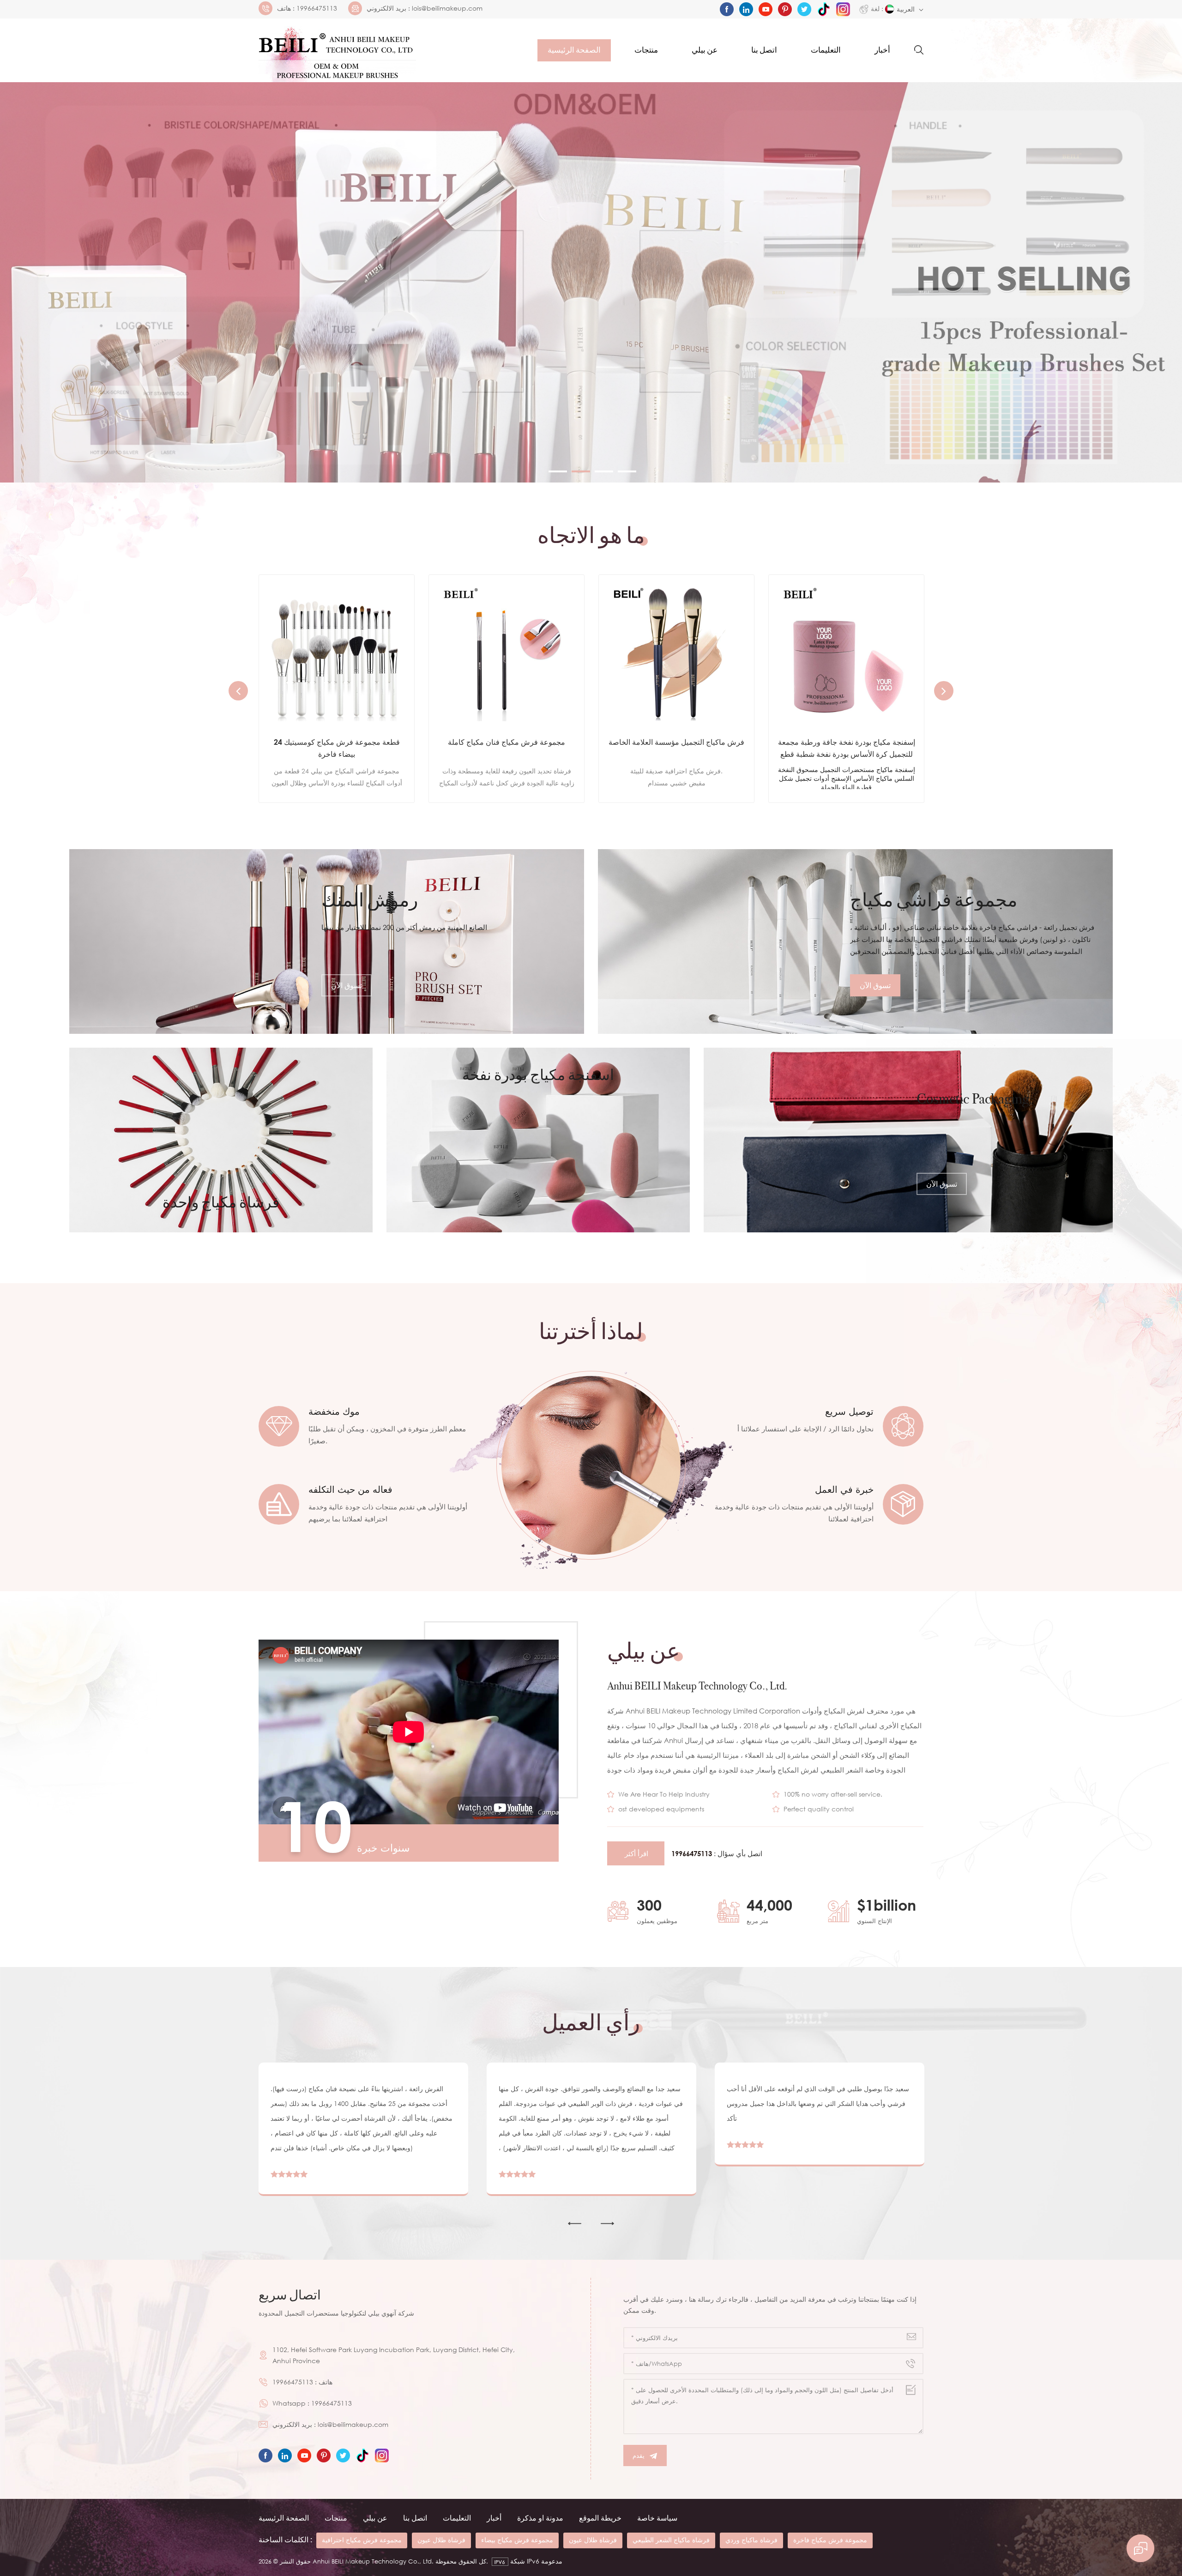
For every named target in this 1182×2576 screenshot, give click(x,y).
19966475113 (317, 8)
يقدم (639, 2455)
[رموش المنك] (327, 941)
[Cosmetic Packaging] (908, 1140)
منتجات (646, 50)
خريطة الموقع (600, 2518)
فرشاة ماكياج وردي (751, 2540)
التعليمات (826, 50)
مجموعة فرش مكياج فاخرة (830, 2540)
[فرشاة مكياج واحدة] (221, 1140)
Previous (238, 691)
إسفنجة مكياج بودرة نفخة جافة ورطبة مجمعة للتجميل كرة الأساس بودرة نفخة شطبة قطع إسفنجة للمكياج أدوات (507, 749)
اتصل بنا (764, 50)
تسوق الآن (347, 985)
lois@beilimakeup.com (447, 8)
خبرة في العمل (844, 1489)
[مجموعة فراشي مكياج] (855, 941)
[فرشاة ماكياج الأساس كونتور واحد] (676, 652)
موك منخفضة (334, 1411)
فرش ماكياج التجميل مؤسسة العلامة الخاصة (337, 742)
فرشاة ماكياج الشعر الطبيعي (671, 2540)
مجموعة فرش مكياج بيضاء (517, 2540)
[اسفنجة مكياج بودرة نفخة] (538, 1140)
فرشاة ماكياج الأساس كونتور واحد (677, 742)
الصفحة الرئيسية (574, 50)
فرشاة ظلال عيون (441, 2540)
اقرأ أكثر (636, 1853)
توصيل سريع (849, 1411)
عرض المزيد (330, 784)
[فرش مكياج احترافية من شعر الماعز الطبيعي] (846, 652)
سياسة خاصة (657, 2518)
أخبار (882, 50)
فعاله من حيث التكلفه (350, 1489)
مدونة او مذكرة (540, 2518)
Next (944, 691)
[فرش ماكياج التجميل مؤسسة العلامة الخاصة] (337, 652)
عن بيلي (705, 50)
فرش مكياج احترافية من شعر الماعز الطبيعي (846, 748)
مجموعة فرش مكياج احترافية (362, 2540)
